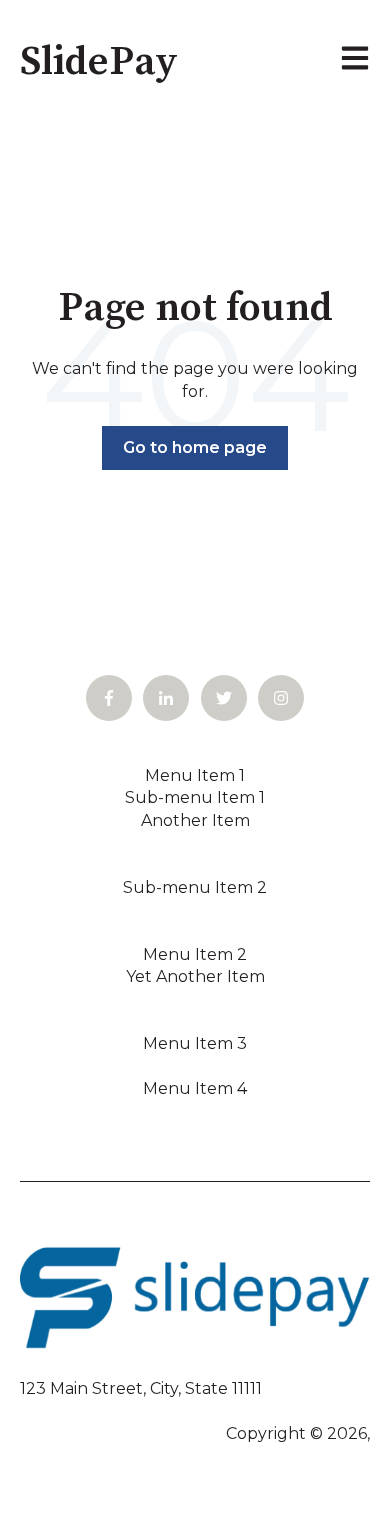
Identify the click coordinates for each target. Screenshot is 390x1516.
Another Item (195, 820)
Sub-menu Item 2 (195, 887)
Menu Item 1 (195, 775)
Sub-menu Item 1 (195, 797)
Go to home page (195, 447)
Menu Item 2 (195, 954)
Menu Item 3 (195, 1043)
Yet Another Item (195, 976)
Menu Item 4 (195, 1088)
